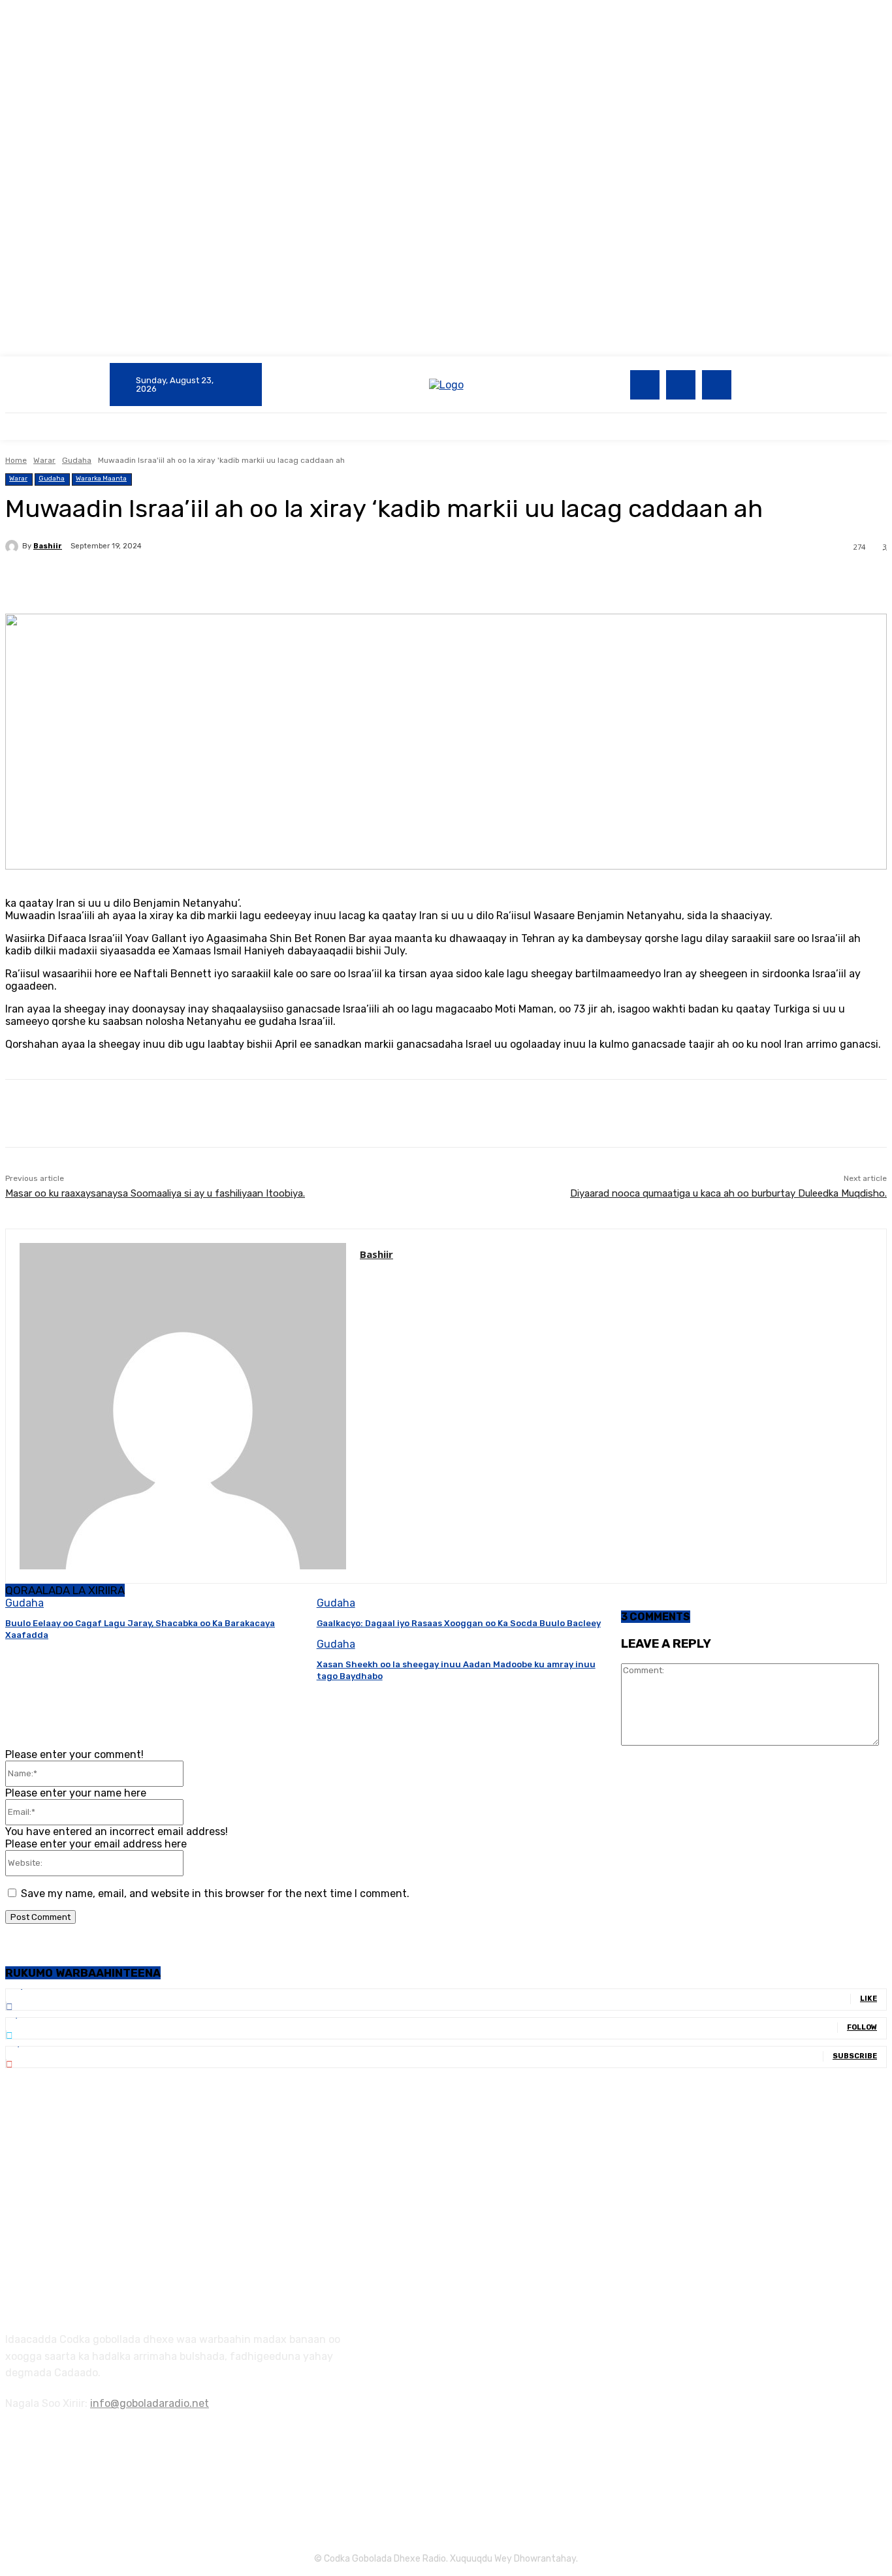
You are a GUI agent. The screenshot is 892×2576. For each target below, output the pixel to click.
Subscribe (855, 2056)
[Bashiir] (14, 546)
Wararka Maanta (101, 479)
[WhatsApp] (266, 580)
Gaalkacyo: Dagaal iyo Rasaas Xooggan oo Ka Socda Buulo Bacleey (459, 1623)
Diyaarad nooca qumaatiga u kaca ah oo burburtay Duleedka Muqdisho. (728, 1193)
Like (868, 1999)
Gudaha (77, 460)
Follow (862, 2027)
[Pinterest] (219, 580)
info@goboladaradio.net (150, 2403)
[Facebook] (645, 385)
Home (16, 460)
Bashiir (48, 546)
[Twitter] (681, 385)
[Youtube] (717, 385)
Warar (44, 460)
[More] (313, 580)
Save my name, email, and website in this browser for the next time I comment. (215, 1893)
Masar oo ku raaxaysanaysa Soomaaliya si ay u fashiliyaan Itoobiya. (155, 1193)
